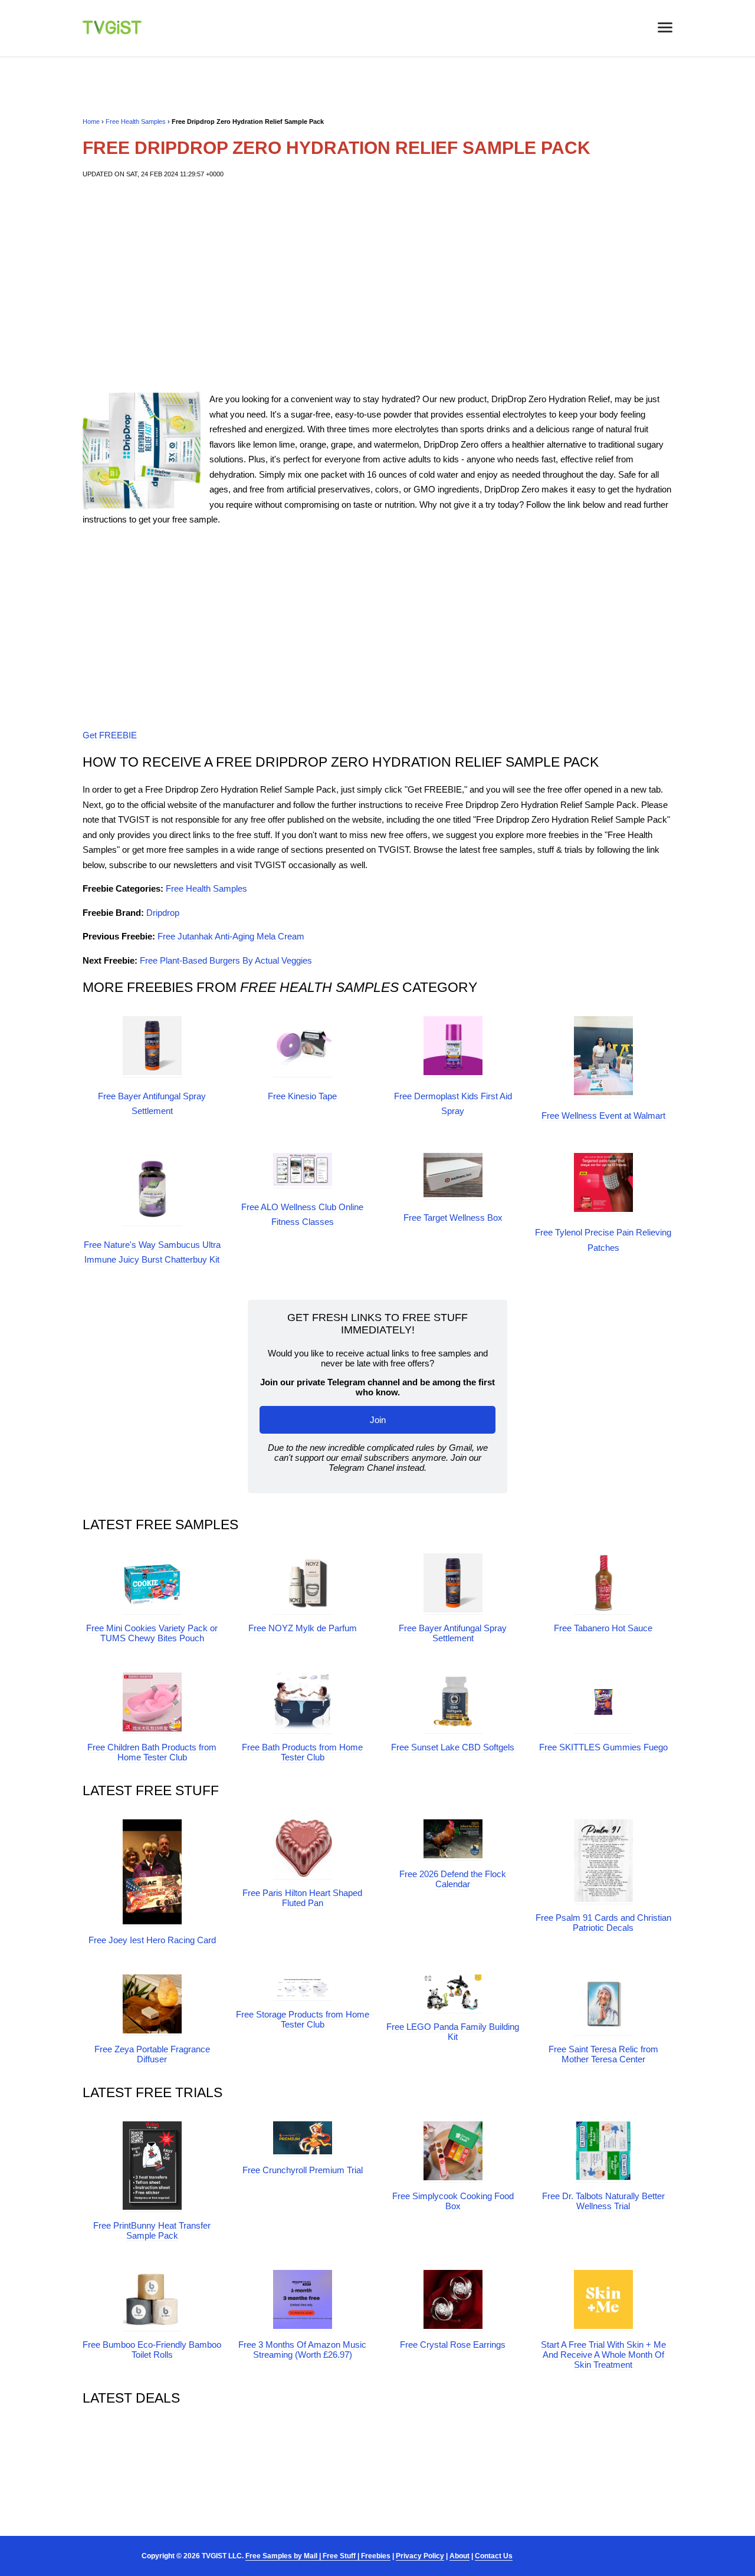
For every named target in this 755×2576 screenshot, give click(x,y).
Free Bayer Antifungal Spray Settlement (453, 1633)
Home (91, 121)
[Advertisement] (377, 285)
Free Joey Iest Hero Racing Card (152, 1940)
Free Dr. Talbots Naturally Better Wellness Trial (603, 2201)
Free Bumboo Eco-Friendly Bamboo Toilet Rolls (152, 2350)
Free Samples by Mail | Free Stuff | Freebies (318, 2556)
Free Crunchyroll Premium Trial (303, 2170)
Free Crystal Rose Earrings (453, 2345)
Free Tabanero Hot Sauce (603, 1628)
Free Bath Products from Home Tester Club (302, 1752)
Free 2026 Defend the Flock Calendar (453, 1879)
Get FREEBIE (110, 735)
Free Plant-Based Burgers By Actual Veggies (226, 960)
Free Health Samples (136, 121)
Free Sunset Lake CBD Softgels (453, 1747)
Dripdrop (163, 913)
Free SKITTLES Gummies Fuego (603, 1747)
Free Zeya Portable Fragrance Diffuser (152, 2054)
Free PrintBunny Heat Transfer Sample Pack (152, 2230)
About (459, 2556)
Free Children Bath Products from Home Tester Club (152, 1752)
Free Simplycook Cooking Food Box (453, 2201)
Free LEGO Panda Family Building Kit (453, 2032)
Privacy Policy (420, 2556)
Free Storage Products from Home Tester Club (303, 2019)
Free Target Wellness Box (453, 1218)
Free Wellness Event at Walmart (603, 1115)
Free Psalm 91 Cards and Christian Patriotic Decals (603, 1923)
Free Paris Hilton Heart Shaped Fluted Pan (302, 1898)
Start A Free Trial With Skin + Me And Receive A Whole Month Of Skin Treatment (603, 2355)
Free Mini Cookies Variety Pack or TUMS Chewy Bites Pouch (152, 1633)
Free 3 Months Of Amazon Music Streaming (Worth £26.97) (302, 2350)
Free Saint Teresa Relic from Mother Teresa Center (603, 2054)
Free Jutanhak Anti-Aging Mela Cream (231, 936)
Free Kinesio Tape (302, 1096)
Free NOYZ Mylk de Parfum (303, 1628)
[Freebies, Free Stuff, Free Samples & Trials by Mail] (112, 31)
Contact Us (494, 2556)
